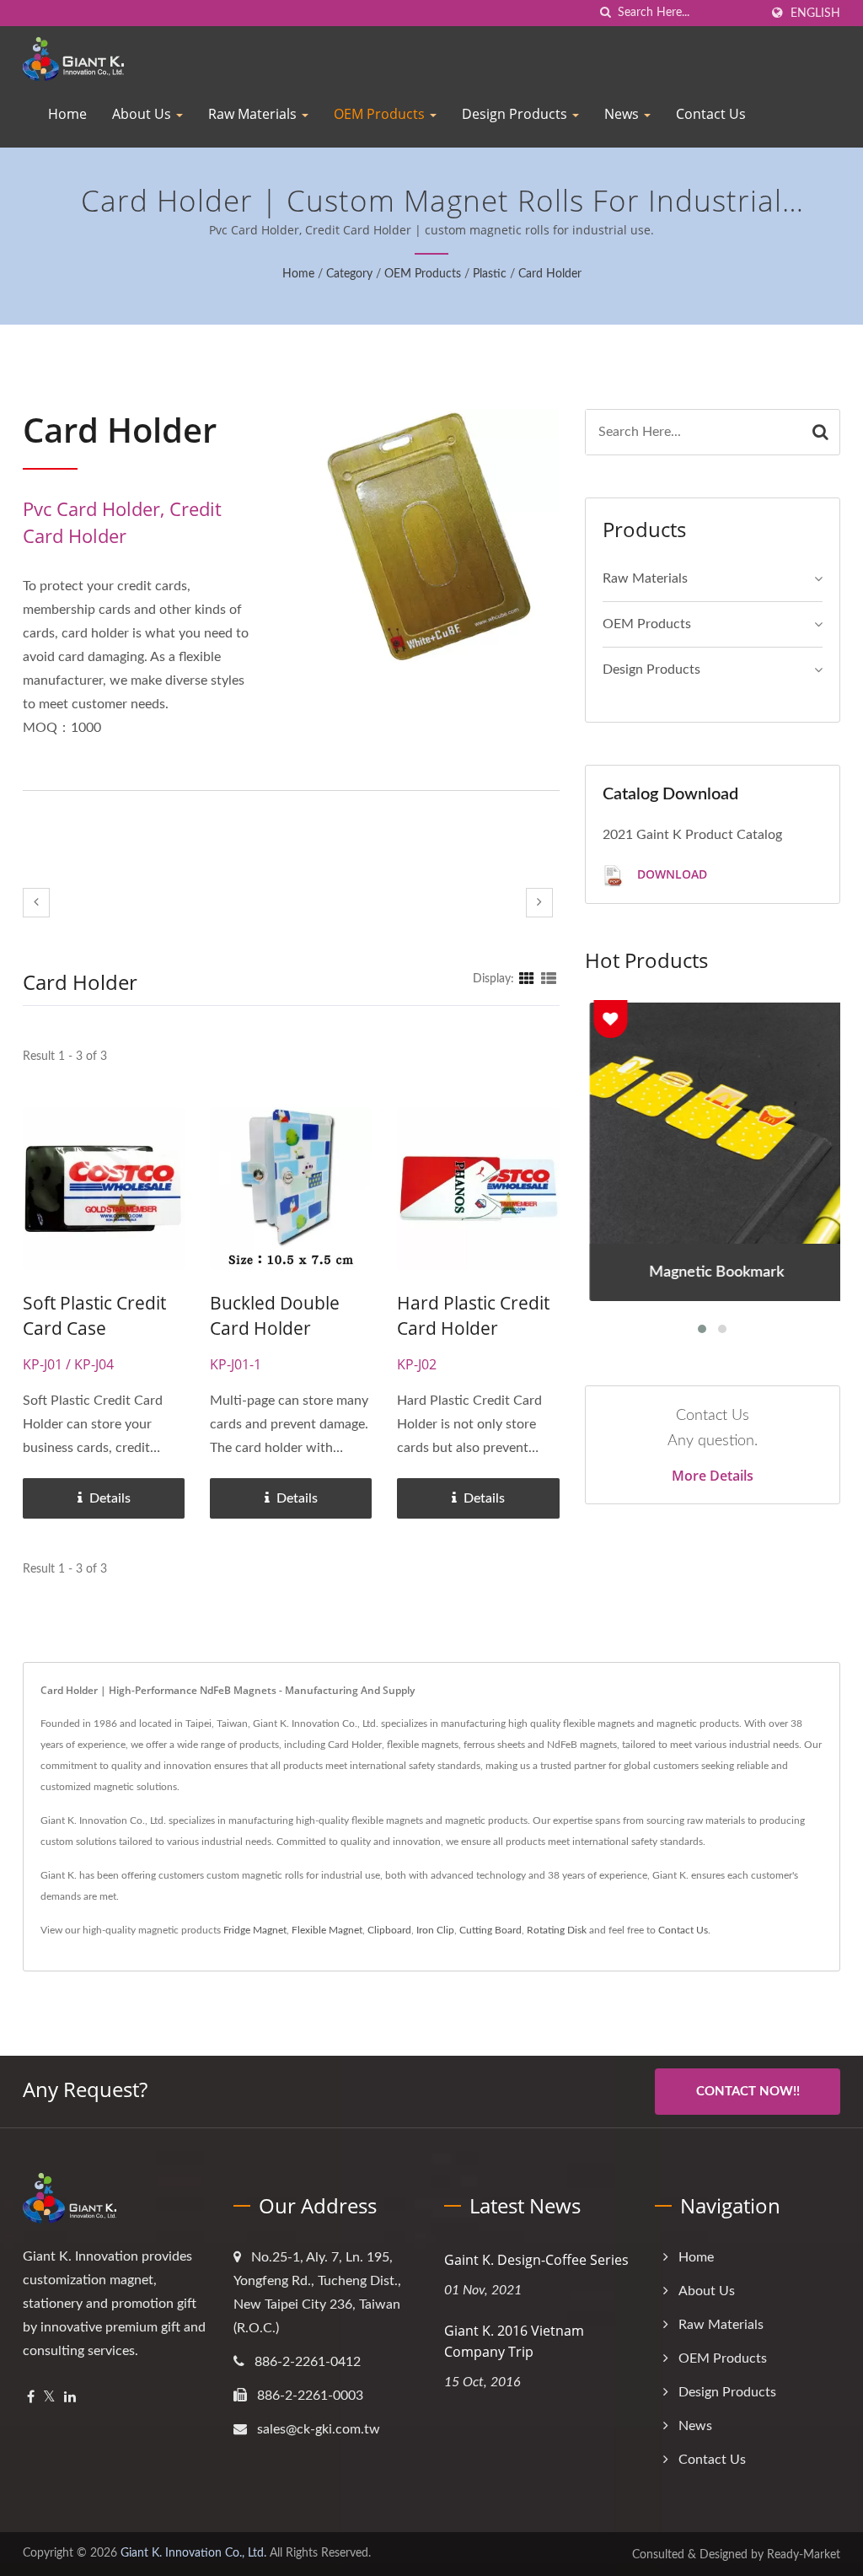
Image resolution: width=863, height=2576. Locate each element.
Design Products (516, 114)
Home (67, 114)
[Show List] (549, 979)
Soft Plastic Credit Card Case (94, 1315)
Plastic (490, 274)
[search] (605, 13)
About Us (143, 114)
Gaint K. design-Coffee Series (536, 2260)
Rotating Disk (557, 1930)
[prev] (36, 903)
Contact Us (711, 114)
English (815, 13)
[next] (539, 903)
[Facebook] (31, 2398)
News (623, 114)
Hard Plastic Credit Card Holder (473, 1315)
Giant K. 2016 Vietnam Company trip (514, 2341)
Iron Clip (435, 1930)
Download (670, 874)
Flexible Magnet (327, 1930)
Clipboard (389, 1930)
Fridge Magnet (255, 1930)
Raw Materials (254, 114)
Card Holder (550, 274)
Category (349, 274)
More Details (713, 1476)
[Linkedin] (70, 2398)
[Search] (820, 432)
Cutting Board (490, 1930)
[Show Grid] (527, 979)
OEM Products (381, 114)
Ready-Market (804, 2555)
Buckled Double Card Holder (275, 1315)
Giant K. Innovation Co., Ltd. (193, 2553)
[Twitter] (49, 2398)
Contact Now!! (748, 2092)
